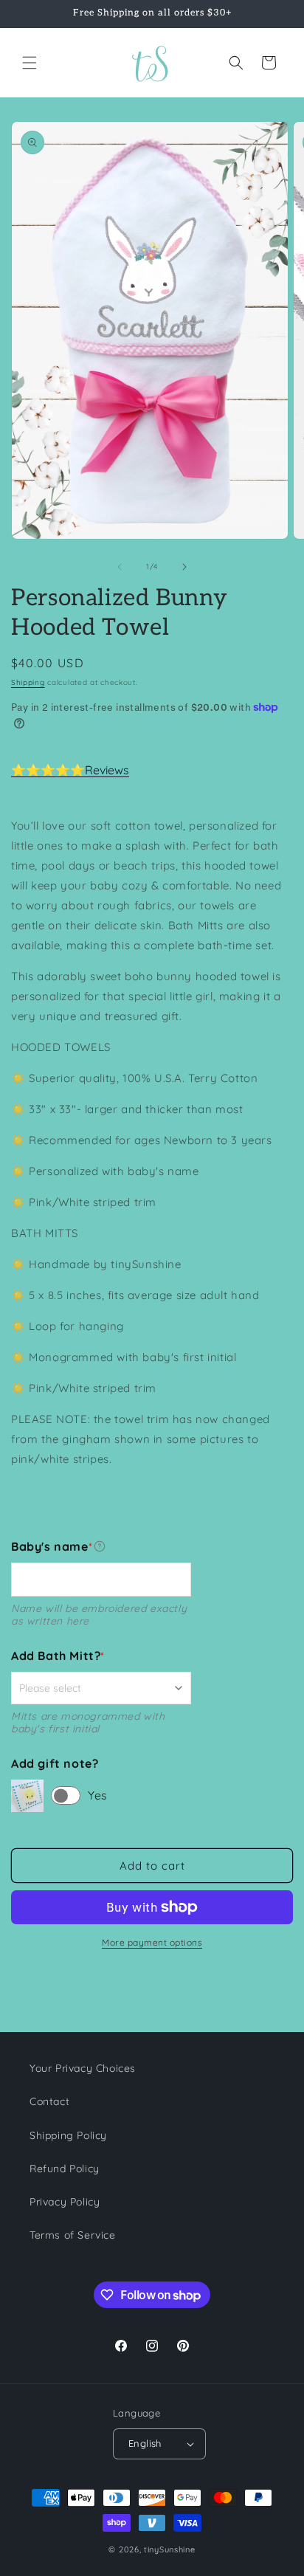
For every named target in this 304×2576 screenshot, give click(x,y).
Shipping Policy (68, 2135)
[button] (30, 63)
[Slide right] (184, 567)
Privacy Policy (65, 2202)
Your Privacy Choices (83, 2068)
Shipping (28, 682)
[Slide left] (120, 567)
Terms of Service (73, 2235)
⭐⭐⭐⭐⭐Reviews (70, 770)
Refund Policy (65, 2169)
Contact (49, 2101)
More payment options (152, 1942)
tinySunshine (169, 2549)
